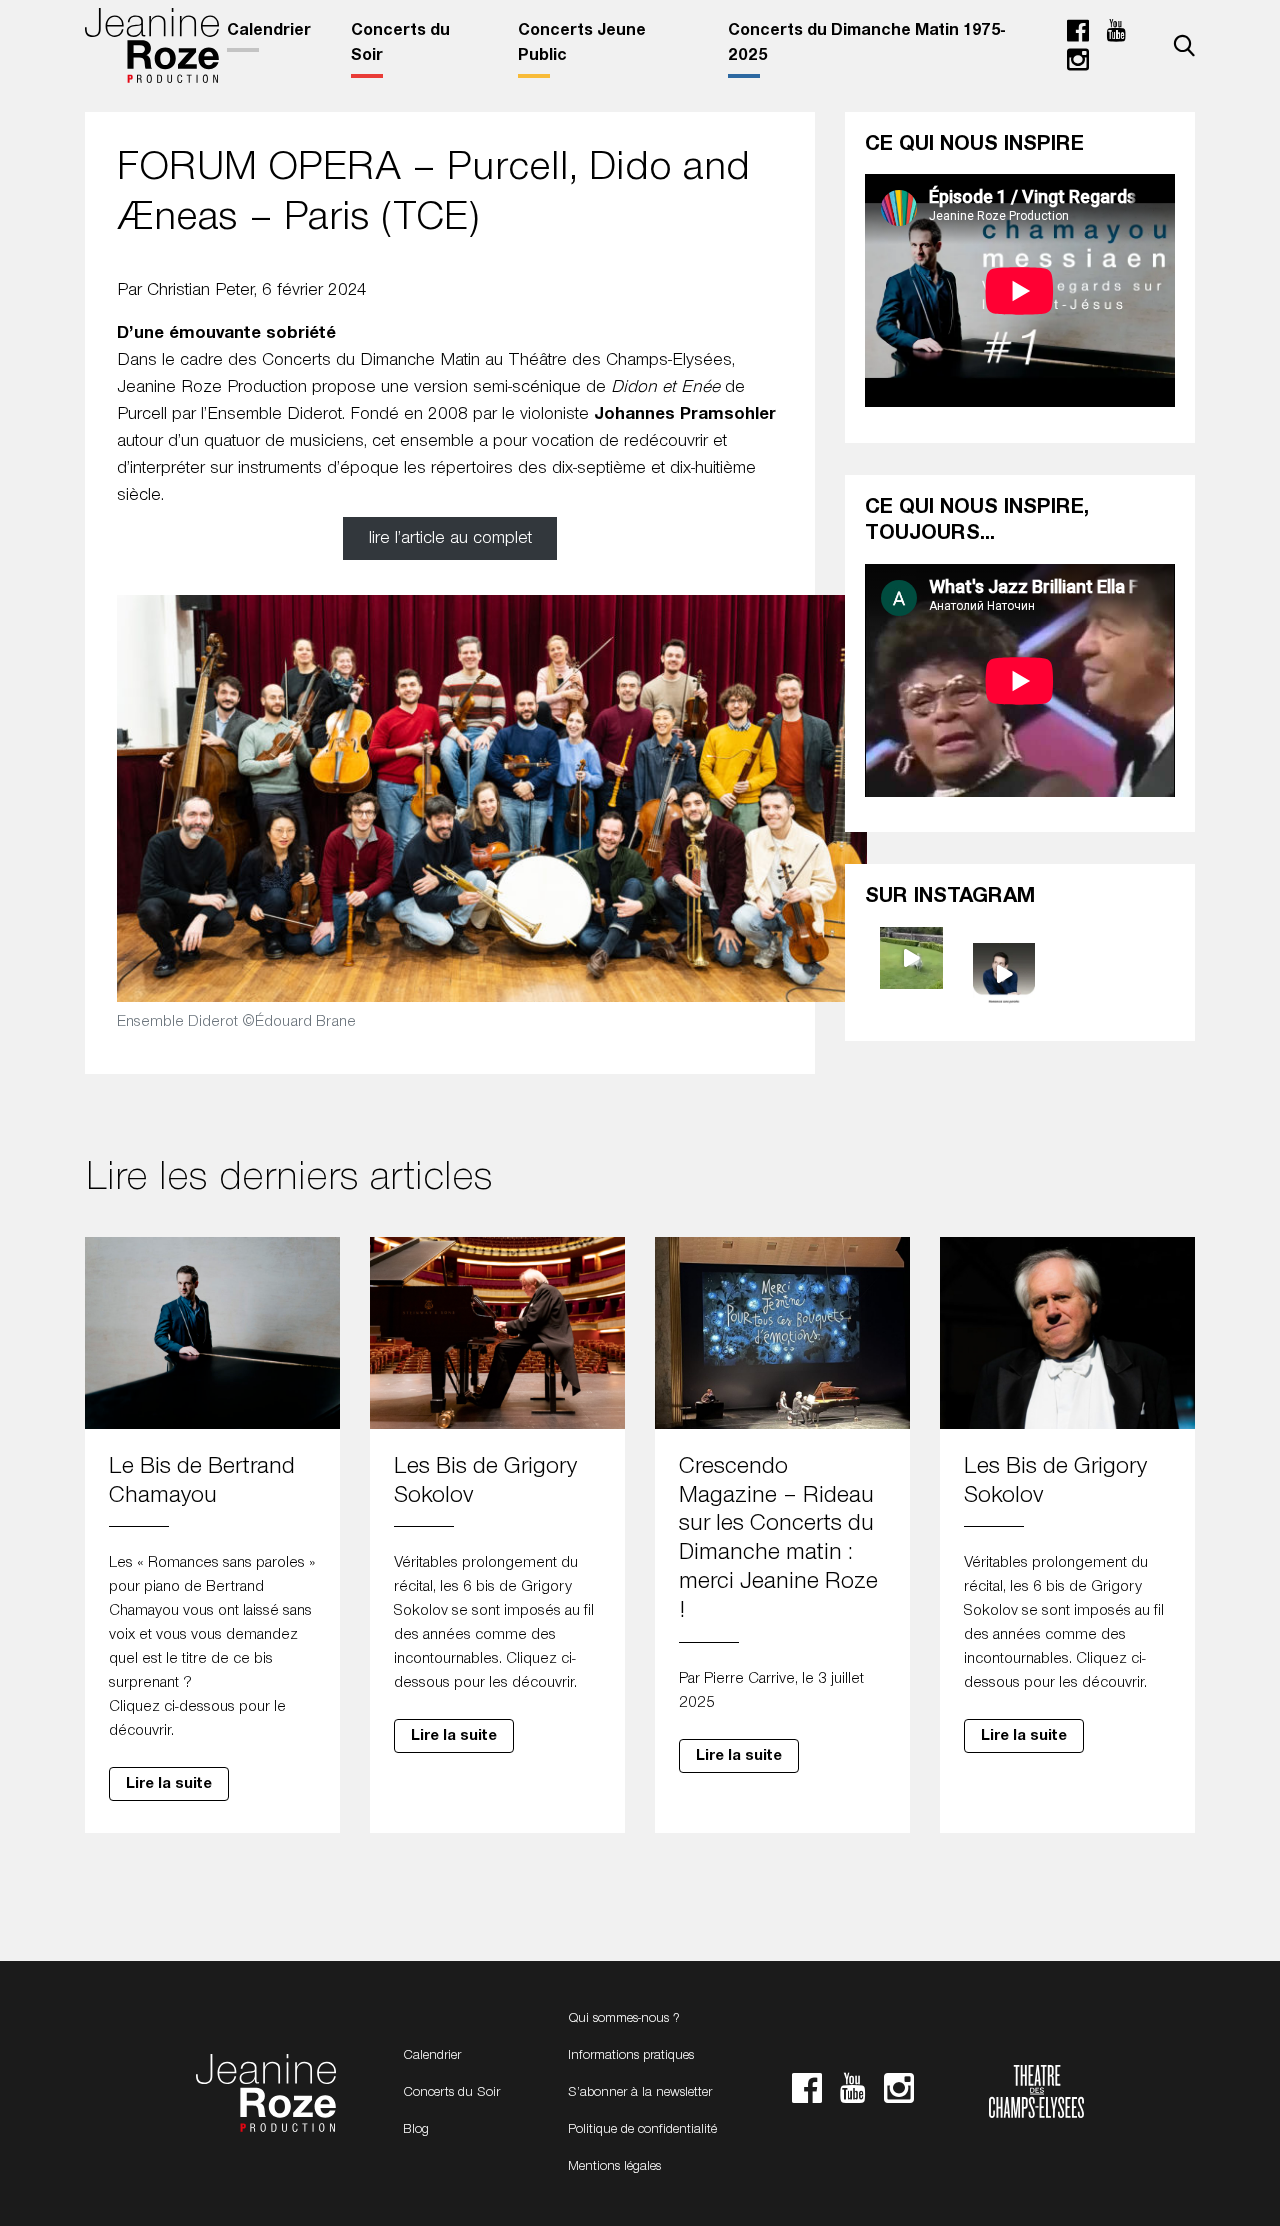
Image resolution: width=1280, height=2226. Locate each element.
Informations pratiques (631, 2056)
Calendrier (269, 31)
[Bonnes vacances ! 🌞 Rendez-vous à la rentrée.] (911, 958)
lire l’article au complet (450, 538)
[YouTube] (1116, 36)
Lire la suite (169, 1784)
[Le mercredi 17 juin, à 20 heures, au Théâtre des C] (1004, 974)
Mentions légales (614, 2167)
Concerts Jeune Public (582, 44)
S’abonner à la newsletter (640, 2093)
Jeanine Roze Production (266, 2094)
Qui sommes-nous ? (624, 2019)
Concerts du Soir (400, 44)
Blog (416, 2130)
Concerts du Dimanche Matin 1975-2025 (866, 44)
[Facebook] (1078, 36)
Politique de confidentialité (642, 2130)
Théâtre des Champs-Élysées (1036, 2094)
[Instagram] (1078, 65)
